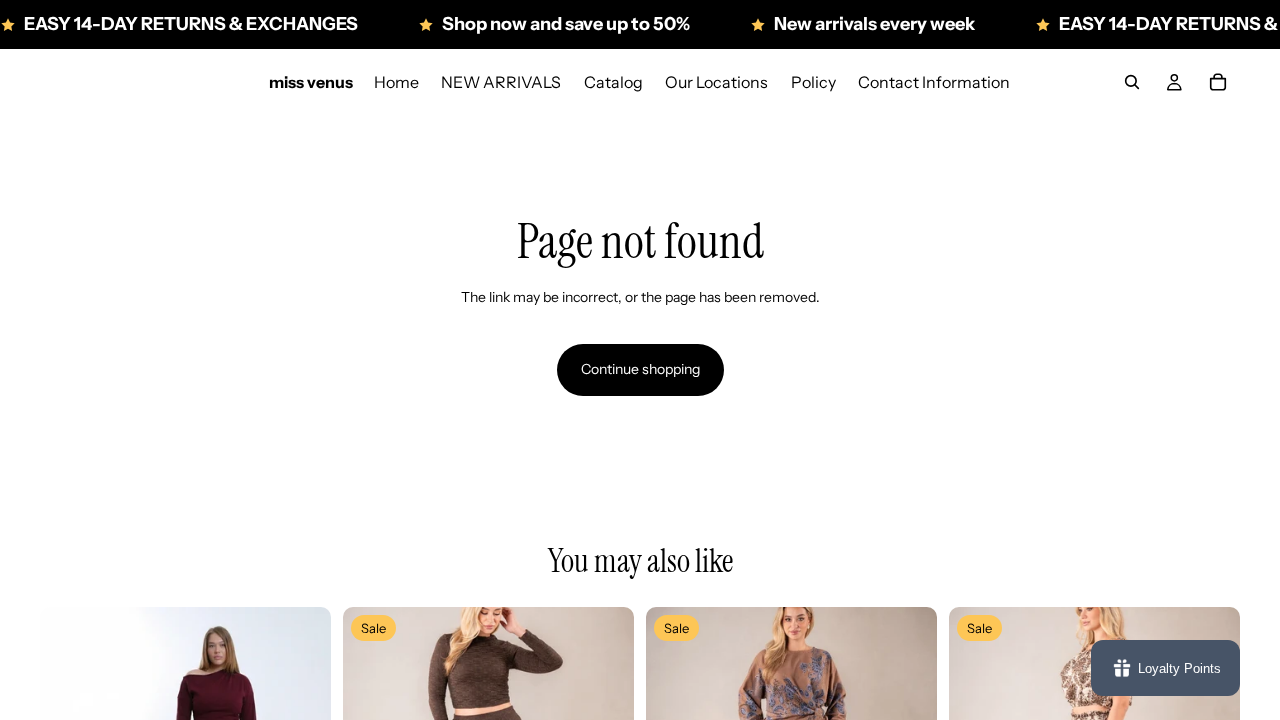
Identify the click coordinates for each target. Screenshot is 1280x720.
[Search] (1132, 82)
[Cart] (1218, 82)
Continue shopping (640, 369)
